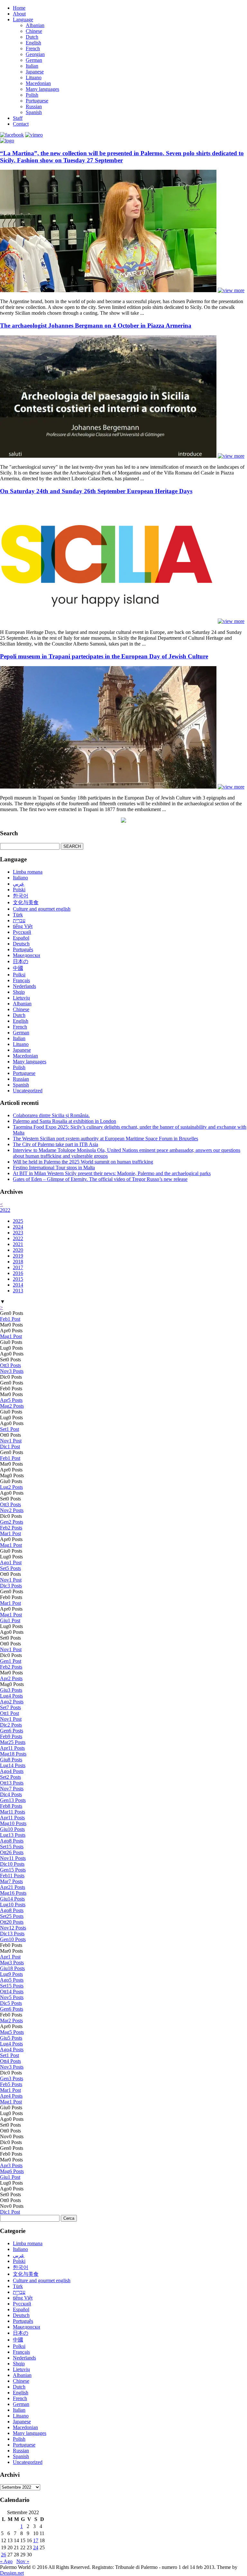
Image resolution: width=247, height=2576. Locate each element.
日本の (21, 961)
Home (19, 8)
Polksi (19, 975)
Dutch (32, 37)
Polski (19, 890)
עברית (19, 920)
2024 (18, 1227)
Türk (18, 915)
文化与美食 (26, 902)
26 (4, 2555)
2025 (18, 1221)
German (34, 60)
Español (21, 938)
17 (36, 2540)
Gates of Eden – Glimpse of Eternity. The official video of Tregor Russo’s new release (100, 1179)
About (19, 14)
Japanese (35, 72)
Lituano (34, 77)
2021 (18, 1244)
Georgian (35, 54)
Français (21, 980)
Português (23, 949)
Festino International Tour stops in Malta (54, 1168)
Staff (18, 118)
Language (23, 19)
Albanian (35, 25)
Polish (32, 95)
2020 (18, 1250)
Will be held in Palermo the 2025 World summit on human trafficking (83, 1162)
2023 (18, 1233)
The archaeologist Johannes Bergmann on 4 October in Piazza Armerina (96, 326)
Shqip (19, 992)
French (33, 48)
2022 (5, 1210)
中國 (18, 968)
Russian (34, 106)
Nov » (23, 2561)
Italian (32, 66)
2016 (18, 1273)
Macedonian (38, 83)
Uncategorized (28, 1091)
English (33, 43)
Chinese (34, 31)
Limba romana (28, 872)
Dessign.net (12, 2573)
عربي (19, 884)
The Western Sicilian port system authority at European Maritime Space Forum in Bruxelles (105, 1139)
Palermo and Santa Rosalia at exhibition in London (64, 1121)
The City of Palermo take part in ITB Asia (55, 1144)
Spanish (34, 112)
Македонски (27, 955)
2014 (18, 1285)
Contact (21, 124)
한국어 (21, 896)
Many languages (42, 89)
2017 (18, 1267)
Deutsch (21, 944)
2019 (18, 1256)
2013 (18, 1291)
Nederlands (24, 986)
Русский (22, 932)
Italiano (20, 878)
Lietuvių (21, 998)
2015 (18, 1279)
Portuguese (37, 101)
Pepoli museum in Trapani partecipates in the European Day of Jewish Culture (104, 656)
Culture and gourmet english (42, 909)
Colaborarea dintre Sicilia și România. (51, 1115)
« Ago (6, 2561)
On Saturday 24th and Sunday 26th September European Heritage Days (96, 491)
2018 (18, 1262)
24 (36, 2547)
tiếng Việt (23, 926)
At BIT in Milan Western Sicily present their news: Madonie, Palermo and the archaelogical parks (112, 1173)
